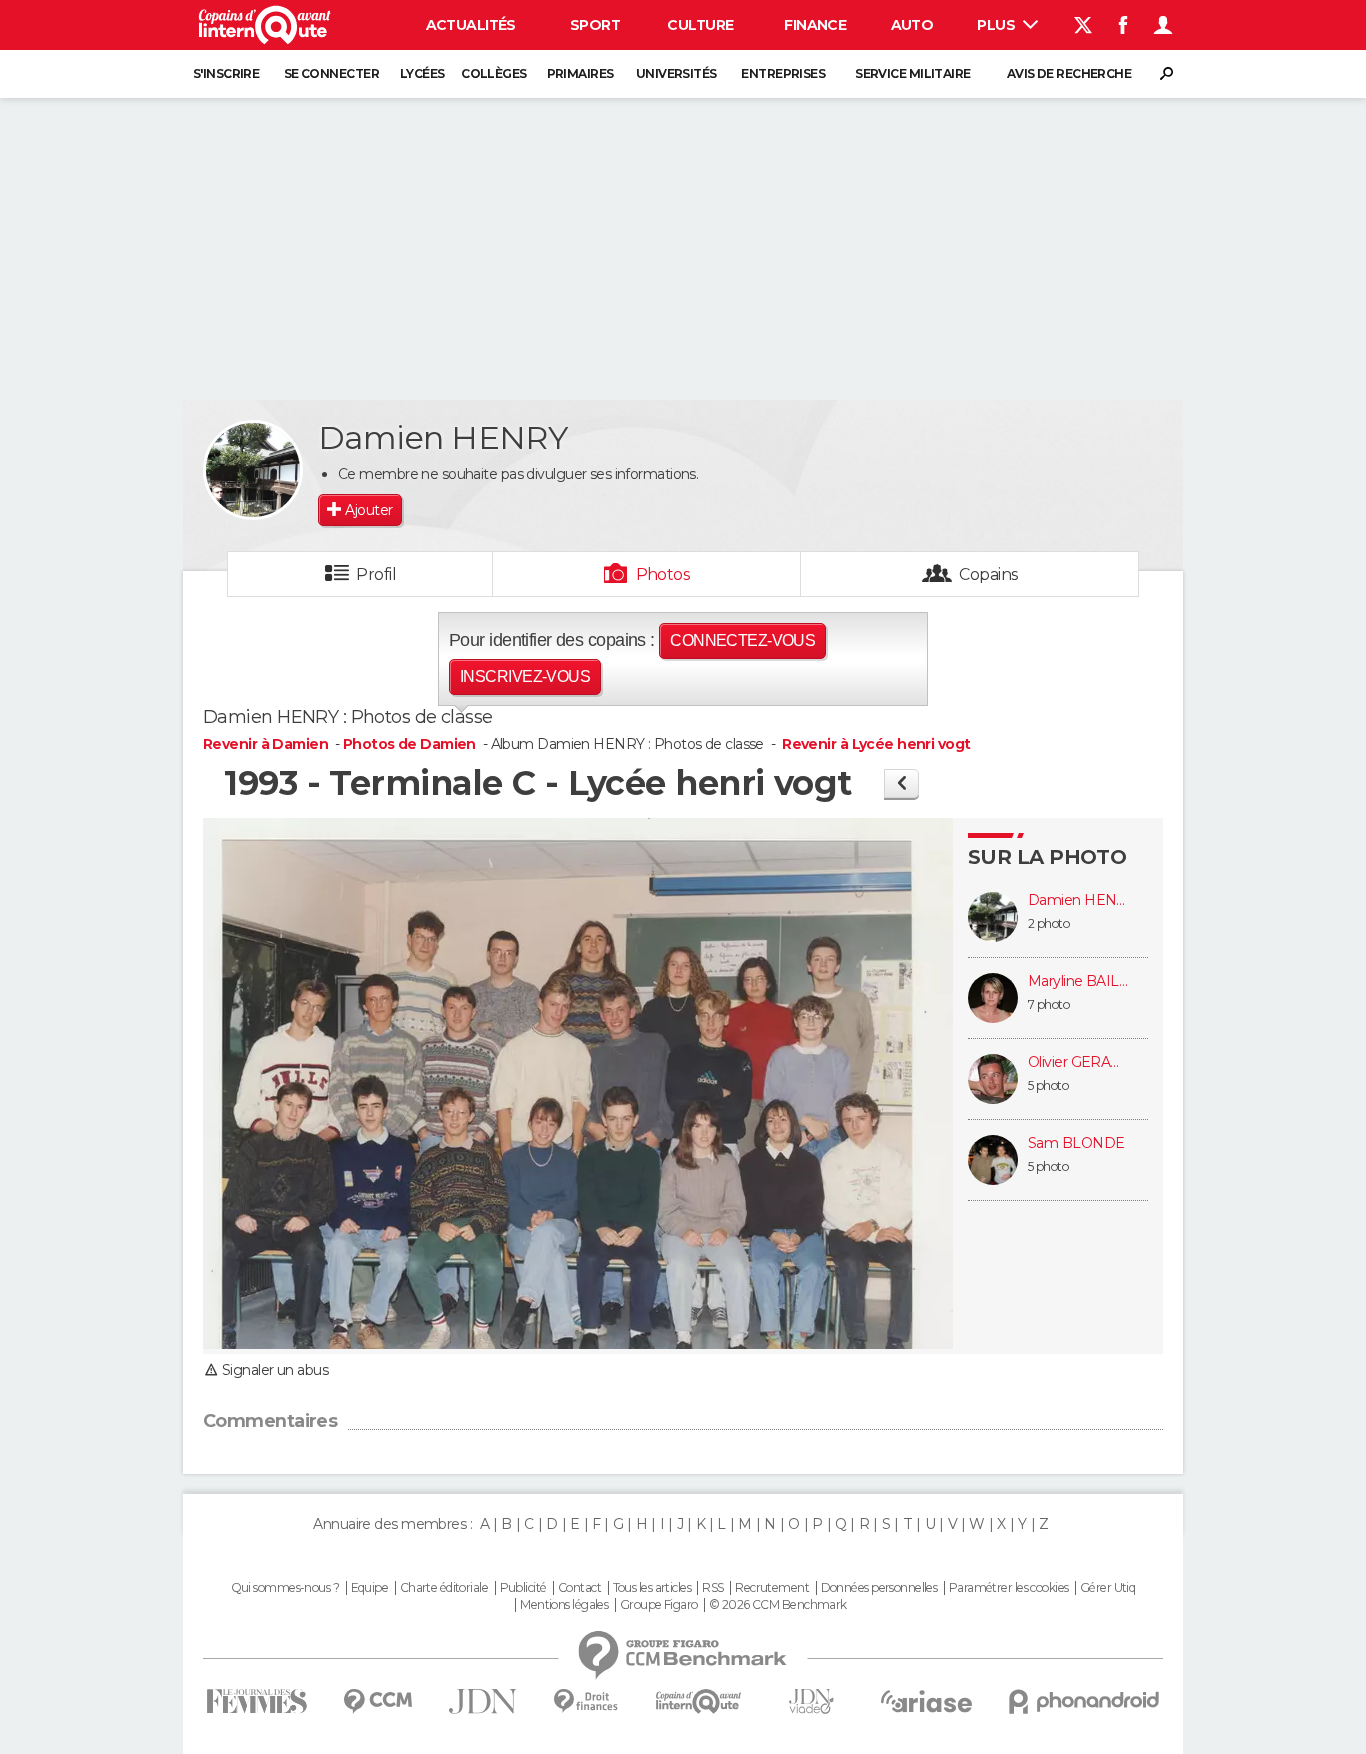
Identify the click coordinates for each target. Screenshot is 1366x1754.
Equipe (370, 1588)
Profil (376, 574)
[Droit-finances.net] (586, 1701)
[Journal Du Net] (483, 1701)
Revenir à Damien (267, 744)
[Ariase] (927, 1701)
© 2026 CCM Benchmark (778, 1605)
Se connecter (331, 73)
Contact (579, 1588)
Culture (700, 25)
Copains (988, 574)
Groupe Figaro (659, 1605)
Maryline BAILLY (1078, 981)
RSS (712, 1588)
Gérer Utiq (1107, 1588)
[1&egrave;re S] (901, 783)
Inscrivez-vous (525, 676)
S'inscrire (226, 73)
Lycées (422, 73)
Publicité (523, 1588)
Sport (595, 25)
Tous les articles (652, 1588)
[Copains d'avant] (698, 1701)
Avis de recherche (1069, 73)
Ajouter (368, 510)
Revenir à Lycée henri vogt (876, 744)
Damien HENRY (1078, 900)
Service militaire (912, 73)
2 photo (1048, 923)
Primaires (580, 73)
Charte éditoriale (444, 1588)
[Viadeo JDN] (811, 1701)
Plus (997, 25)
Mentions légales (564, 1605)
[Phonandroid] (1084, 1701)
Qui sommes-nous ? (285, 1588)
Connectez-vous (742, 640)
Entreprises (783, 73)
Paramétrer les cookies (1009, 1588)
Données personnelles (879, 1588)
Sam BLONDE (1076, 1143)
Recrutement (772, 1588)
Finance (815, 25)
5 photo (1048, 1085)
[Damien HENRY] (253, 470)
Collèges (494, 73)
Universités (676, 73)
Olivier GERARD (1078, 1062)
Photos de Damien (409, 744)
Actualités (471, 25)
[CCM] (377, 1701)
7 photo (1048, 1004)
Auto (912, 25)
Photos (663, 574)
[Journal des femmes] (256, 1701)
